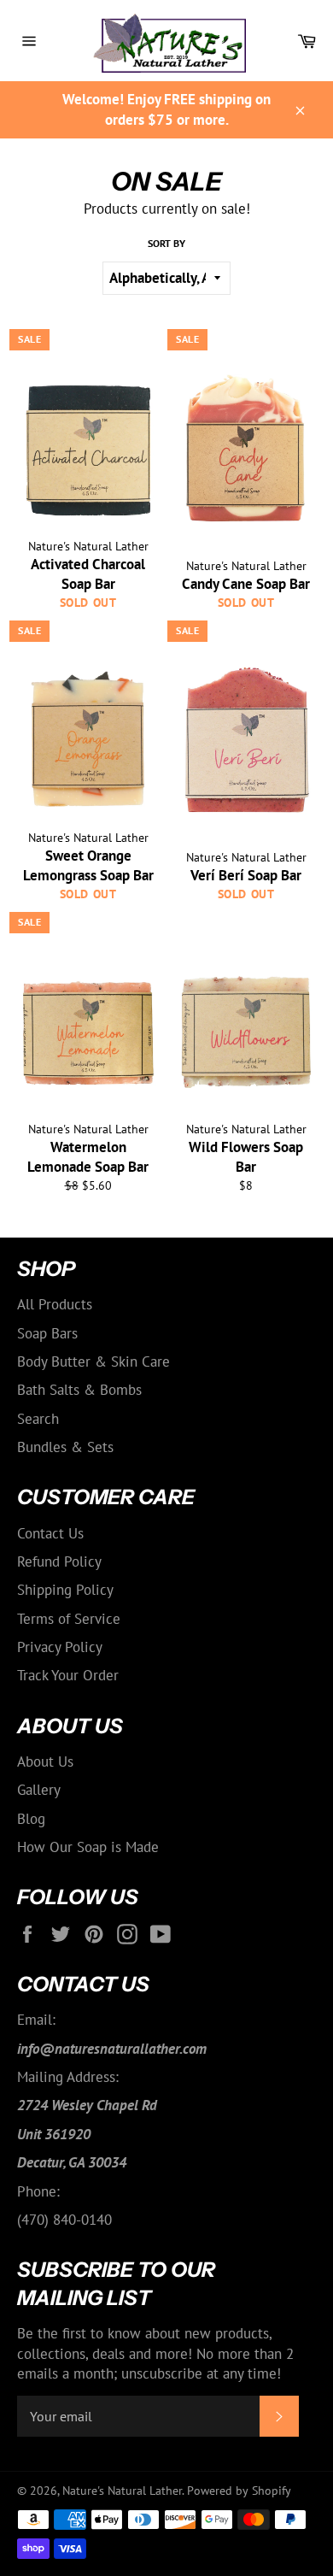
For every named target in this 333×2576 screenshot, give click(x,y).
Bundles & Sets (65, 1447)
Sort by (166, 243)
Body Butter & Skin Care (93, 1362)
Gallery (39, 1790)
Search (38, 1419)
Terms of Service (69, 1619)
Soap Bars (47, 1333)
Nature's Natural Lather (122, 2491)
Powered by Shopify (239, 2491)
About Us (45, 1761)
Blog (31, 1819)
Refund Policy (59, 1561)
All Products (55, 1304)
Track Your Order (68, 1675)
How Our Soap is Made (88, 1847)
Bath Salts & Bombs (79, 1390)
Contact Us (50, 1533)
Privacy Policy (60, 1647)
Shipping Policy (65, 1590)
